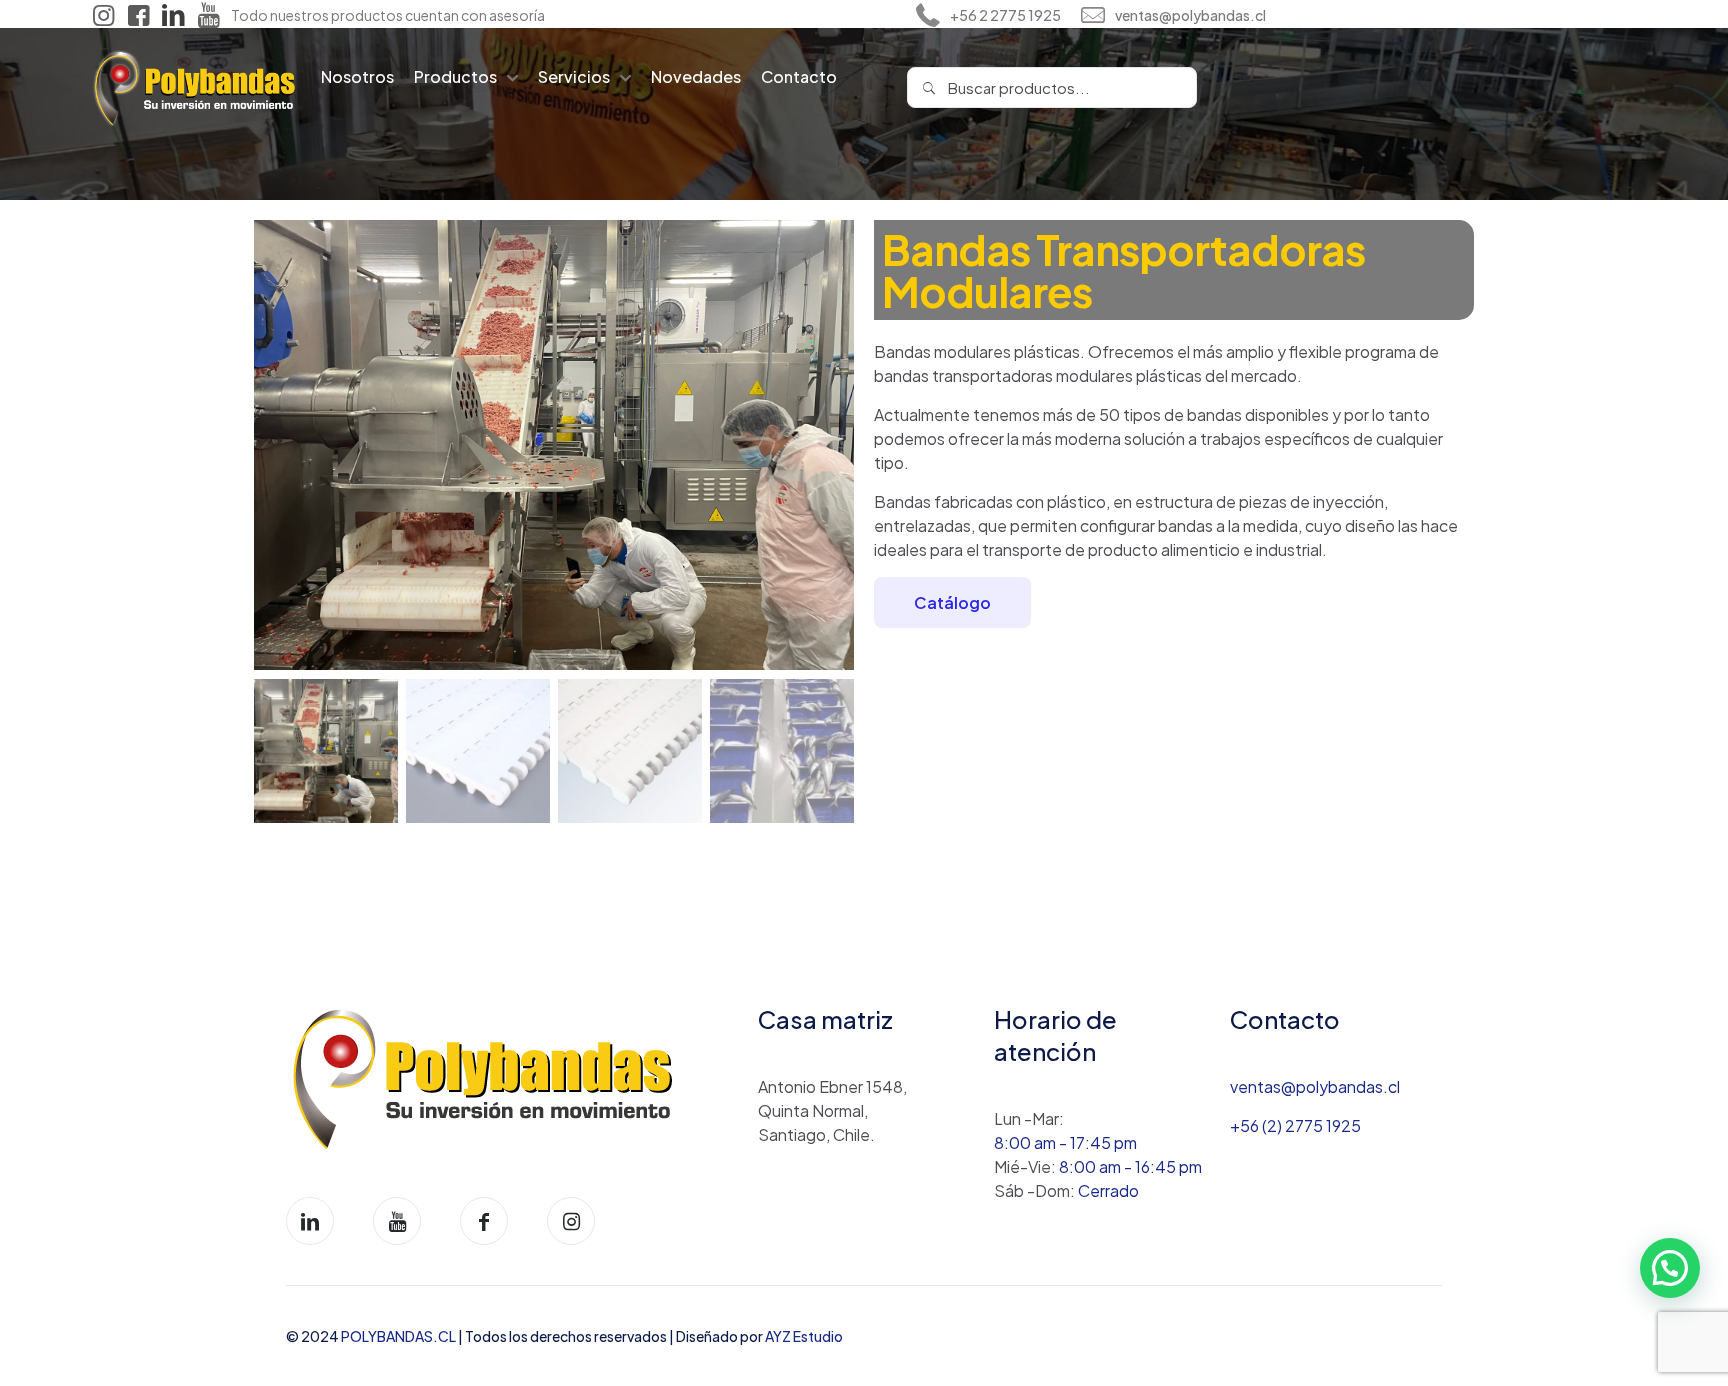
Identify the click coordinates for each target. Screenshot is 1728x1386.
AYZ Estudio (804, 1336)
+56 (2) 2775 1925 (1295, 1125)
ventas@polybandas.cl (1315, 1086)
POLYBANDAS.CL (399, 1336)
